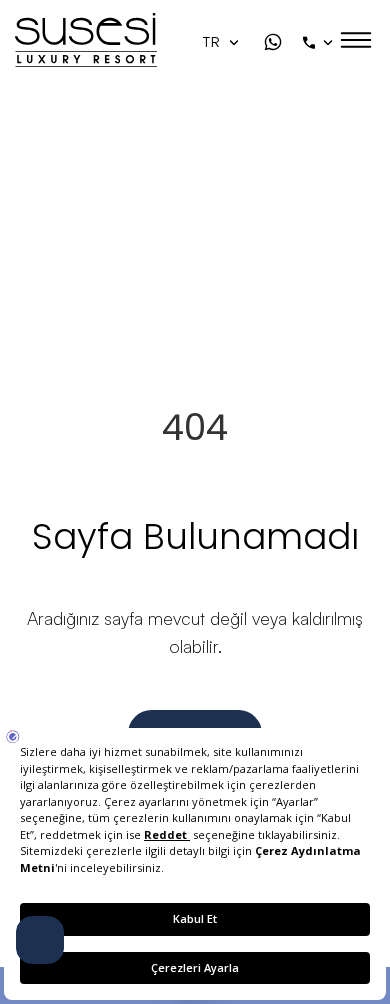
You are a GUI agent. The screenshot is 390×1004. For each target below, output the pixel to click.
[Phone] (320, 42)
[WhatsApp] (273, 42)
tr (213, 42)
